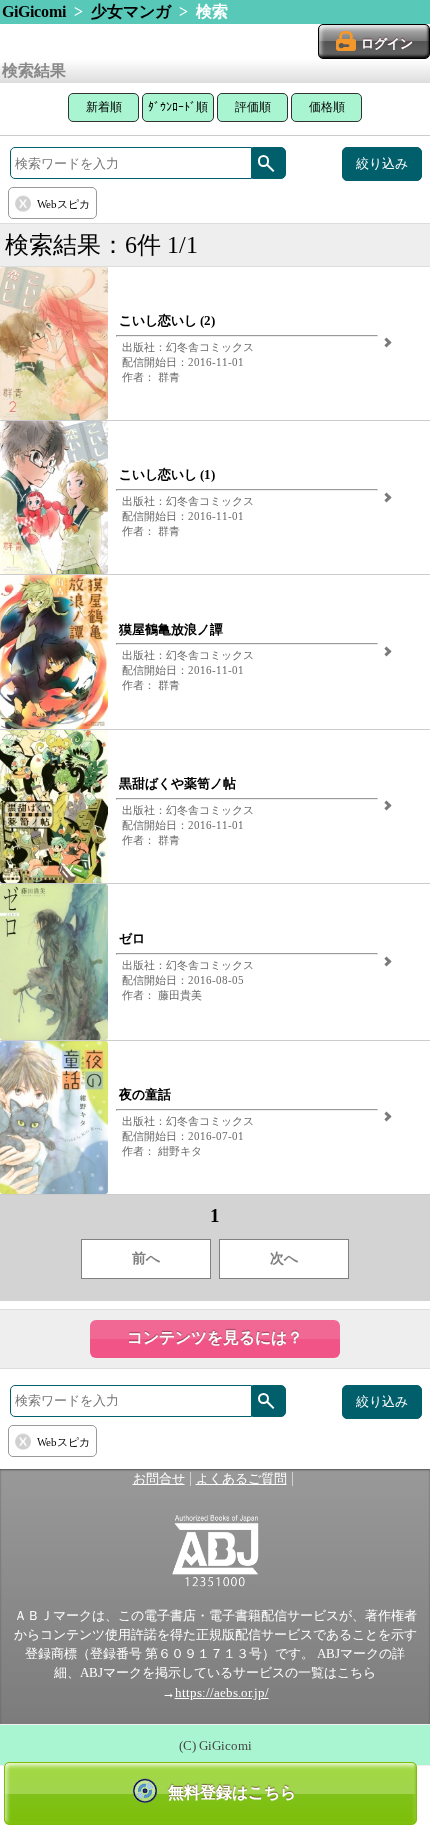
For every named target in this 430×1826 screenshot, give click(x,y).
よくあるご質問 (241, 1479)
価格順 (327, 107)
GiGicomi (34, 11)
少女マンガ (131, 11)
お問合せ (159, 1479)
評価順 (253, 107)
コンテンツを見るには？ (215, 1337)
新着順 (104, 107)
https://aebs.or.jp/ (222, 1693)
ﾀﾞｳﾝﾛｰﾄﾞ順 (178, 107)
